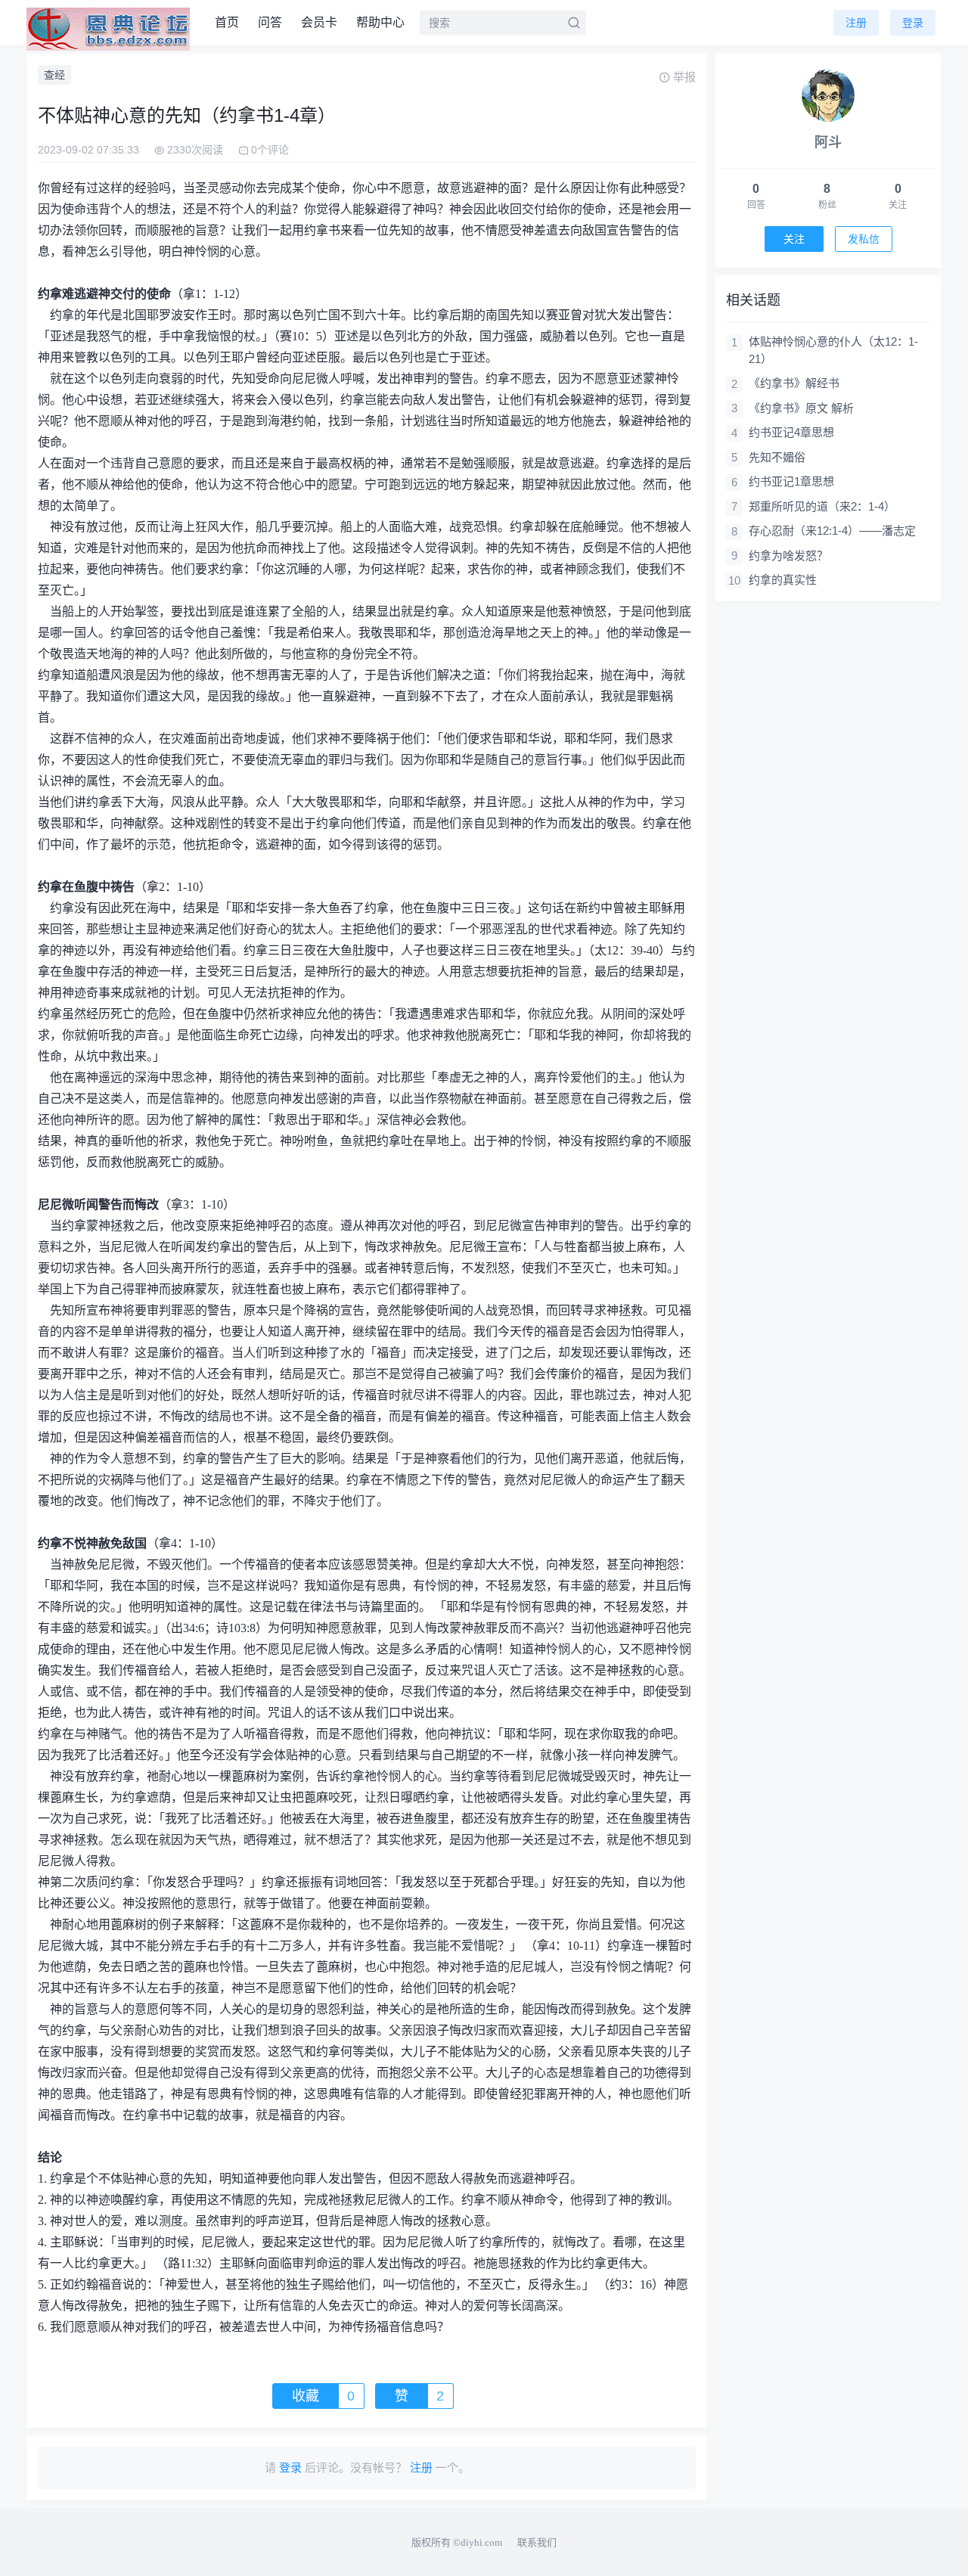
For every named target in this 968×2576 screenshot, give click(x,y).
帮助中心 (380, 22)
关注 (794, 239)
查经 (54, 75)
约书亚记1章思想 (791, 481)
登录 (913, 23)
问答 (270, 22)
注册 (856, 23)
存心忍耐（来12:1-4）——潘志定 (832, 531)
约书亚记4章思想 (791, 432)
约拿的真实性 (783, 580)
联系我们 (537, 2542)
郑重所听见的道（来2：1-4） (822, 506)
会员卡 (319, 22)
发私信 (864, 239)
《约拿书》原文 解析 (801, 408)
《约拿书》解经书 (794, 383)
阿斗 (828, 142)
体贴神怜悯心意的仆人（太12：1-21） (833, 350)
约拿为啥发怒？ (788, 556)
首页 (227, 22)
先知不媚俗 (777, 457)
